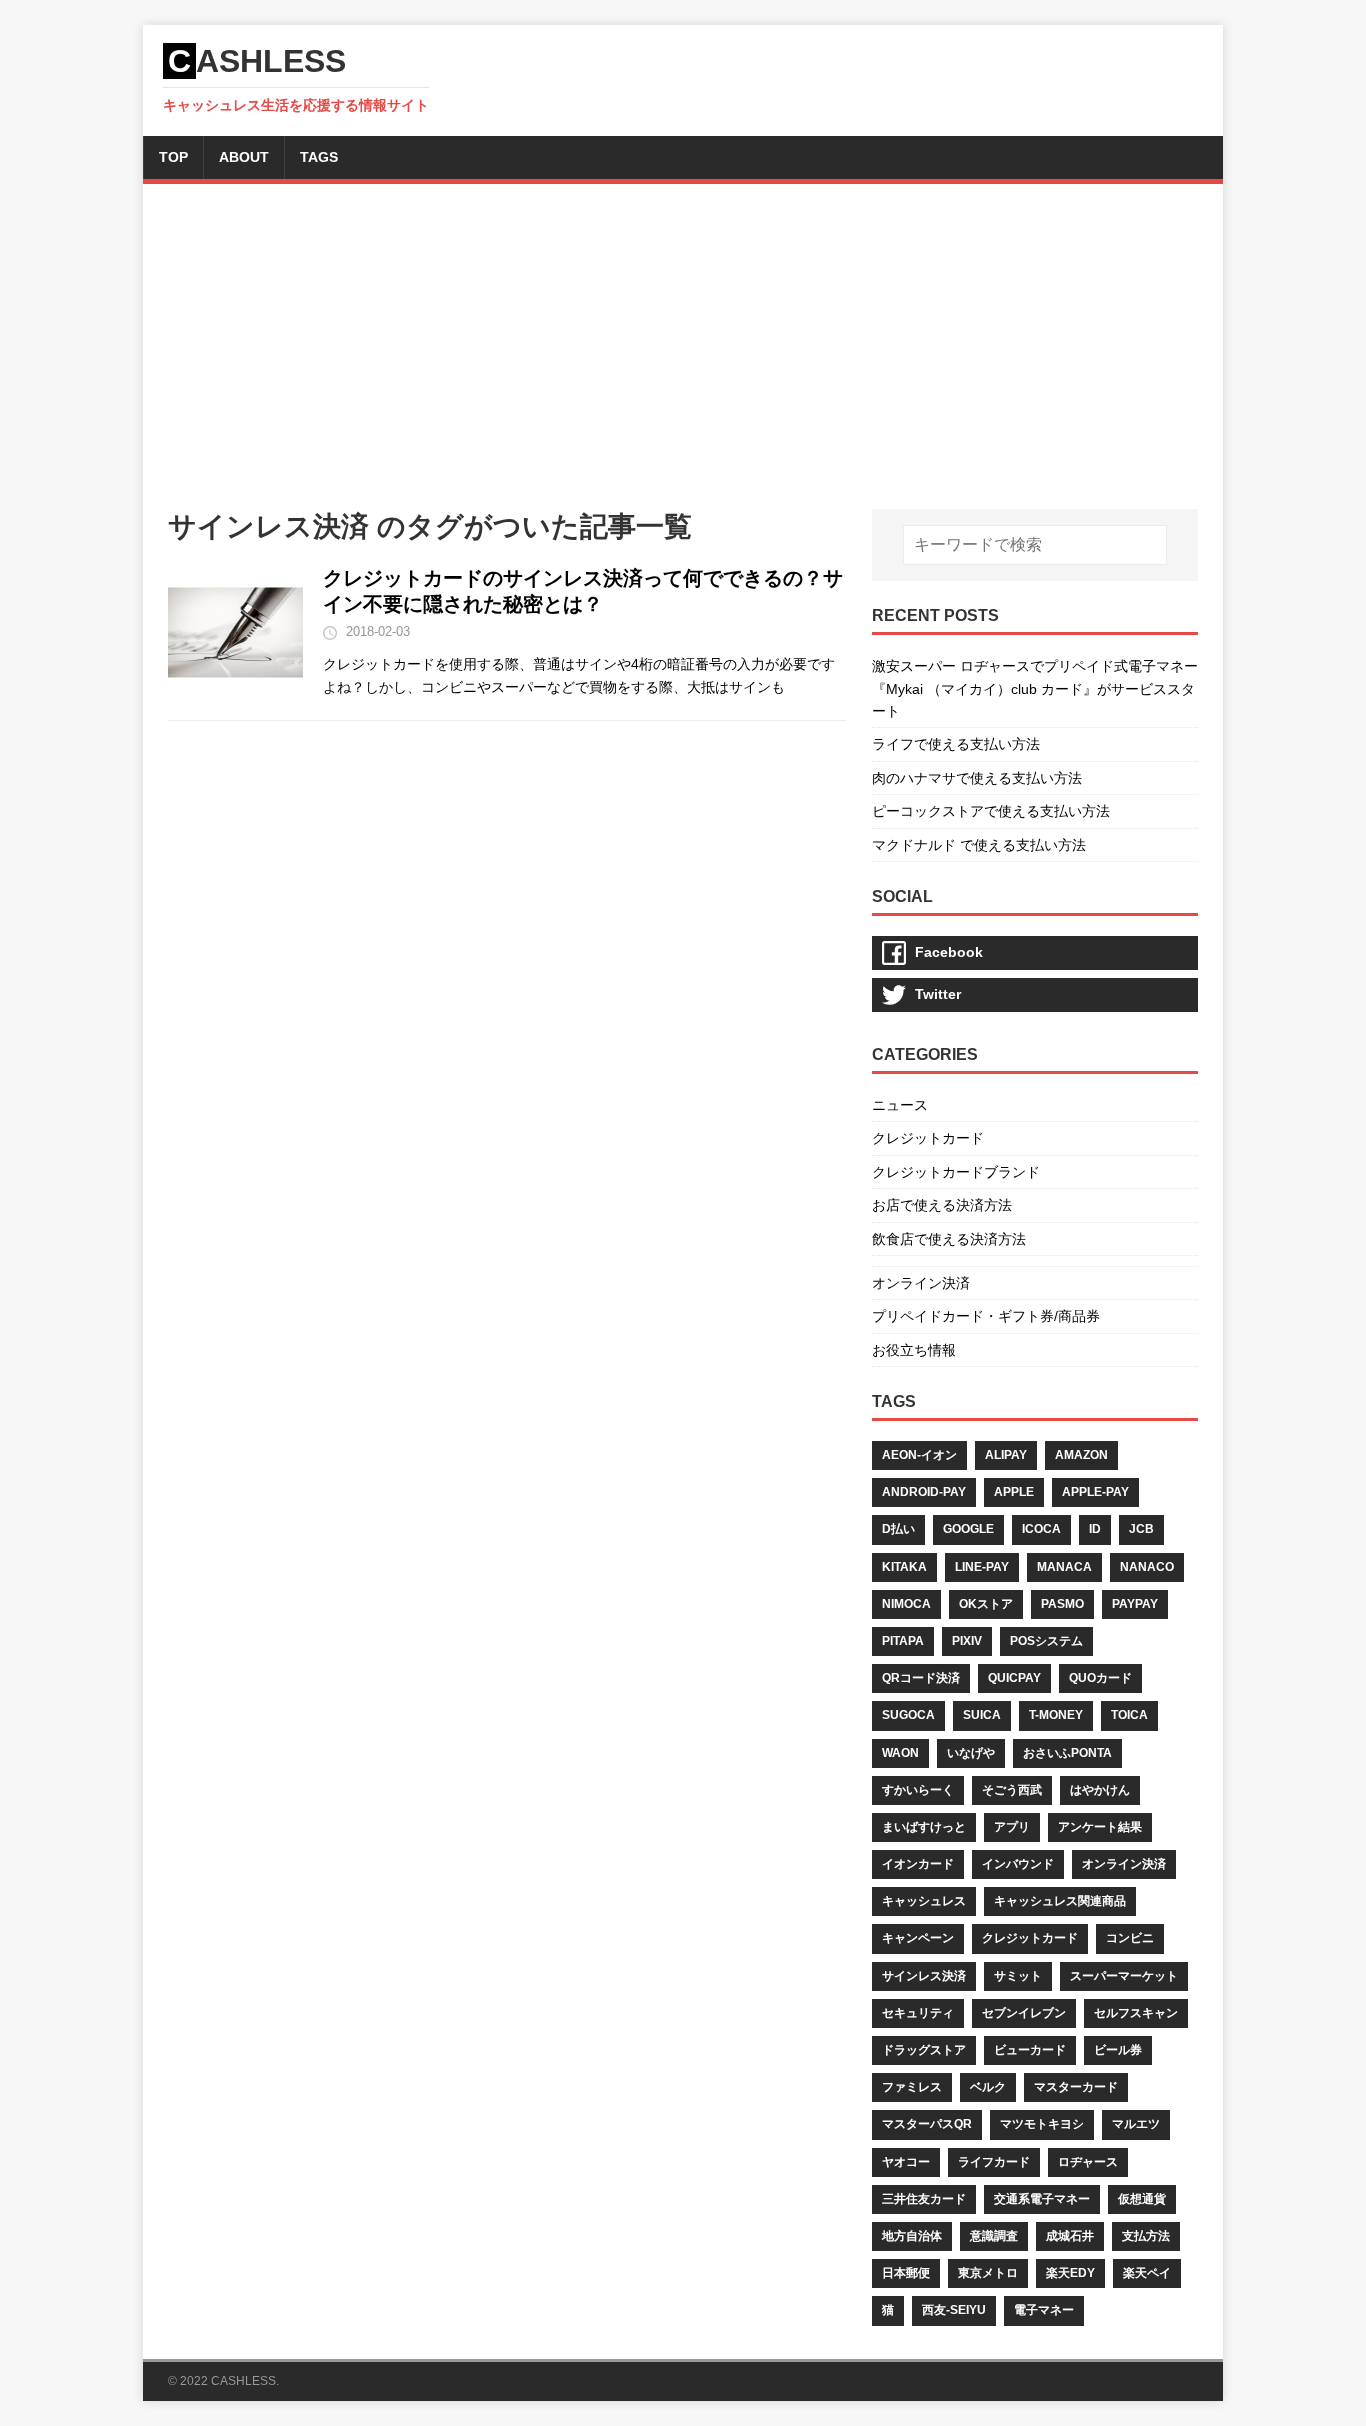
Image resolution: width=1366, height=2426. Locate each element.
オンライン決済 (921, 1283)
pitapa (903, 1641)
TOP (173, 157)
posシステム (1046, 1641)
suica (982, 1715)
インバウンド (1018, 1864)
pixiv (967, 1641)
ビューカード (1030, 2050)
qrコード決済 (921, 1678)
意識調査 (994, 2236)
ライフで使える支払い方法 (956, 744)
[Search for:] (1035, 545)
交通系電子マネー (1042, 2199)
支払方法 (1146, 2236)
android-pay (924, 1492)
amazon (1081, 1455)
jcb (1141, 1529)
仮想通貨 (1142, 2199)
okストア (986, 1604)
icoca (1041, 1529)
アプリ (1012, 1827)
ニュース (900, 1105)
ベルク (988, 2087)
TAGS (319, 157)
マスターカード (1076, 2087)
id (1095, 1529)
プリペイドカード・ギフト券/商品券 (986, 1316)
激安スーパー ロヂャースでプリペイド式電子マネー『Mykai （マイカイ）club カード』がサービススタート (1035, 688)
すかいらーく (918, 1790)
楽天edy (1070, 2273)
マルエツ (1136, 2124)
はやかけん (1100, 1790)
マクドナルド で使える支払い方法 (979, 845)
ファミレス (912, 2087)
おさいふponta (1067, 1753)
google (968, 1529)
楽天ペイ (1147, 2273)
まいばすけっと (924, 1827)
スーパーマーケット (1124, 1976)
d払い (898, 1529)
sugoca (908, 1715)
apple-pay (1095, 1492)
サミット (1018, 1976)
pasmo (1062, 1604)
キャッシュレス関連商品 (1060, 1901)
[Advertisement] (683, 359)
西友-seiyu (954, 2310)
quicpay (1014, 1678)
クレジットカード (928, 1138)
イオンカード (918, 1864)
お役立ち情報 (914, 1350)
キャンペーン (918, 1938)
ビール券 (1118, 2050)
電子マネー (1044, 2310)
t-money (1056, 1715)
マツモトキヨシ (1042, 2124)
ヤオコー (906, 2162)
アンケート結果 (1100, 1827)
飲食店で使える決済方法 (949, 1239)
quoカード (1100, 1678)
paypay (1135, 1604)
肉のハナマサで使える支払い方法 (977, 778)
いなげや (971, 1753)
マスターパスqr (927, 2124)
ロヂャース (1088, 2162)
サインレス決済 (924, 1976)
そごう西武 (1012, 1790)
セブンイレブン (1024, 2013)
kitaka (904, 1567)
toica (1129, 1715)
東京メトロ (988, 2273)
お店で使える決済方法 (942, 1205)
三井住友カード (924, 2199)
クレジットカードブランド (956, 1172)
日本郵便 (906, 2273)
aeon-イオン (919, 1455)
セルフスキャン (1136, 2013)
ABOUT (244, 157)
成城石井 (1070, 2236)
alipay (1006, 1455)
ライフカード (994, 2162)
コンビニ (1130, 1938)
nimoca (906, 1604)
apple (1014, 1492)
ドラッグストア (924, 2050)
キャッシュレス (924, 1901)
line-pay (982, 1567)
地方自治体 (912, 2236)
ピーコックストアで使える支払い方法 (991, 811)
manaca (1064, 1567)
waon (900, 1753)
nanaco (1147, 1567)
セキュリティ (918, 2013)
